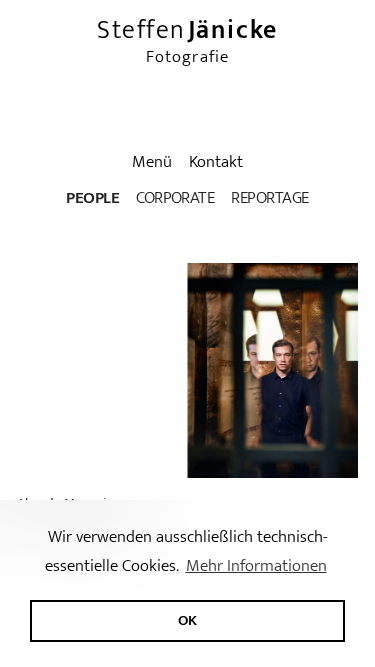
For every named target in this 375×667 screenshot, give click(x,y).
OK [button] (187, 620)
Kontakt (216, 162)
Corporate (175, 198)
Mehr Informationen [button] (256, 566)
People (92, 198)
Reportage (269, 198)
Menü (152, 162)
